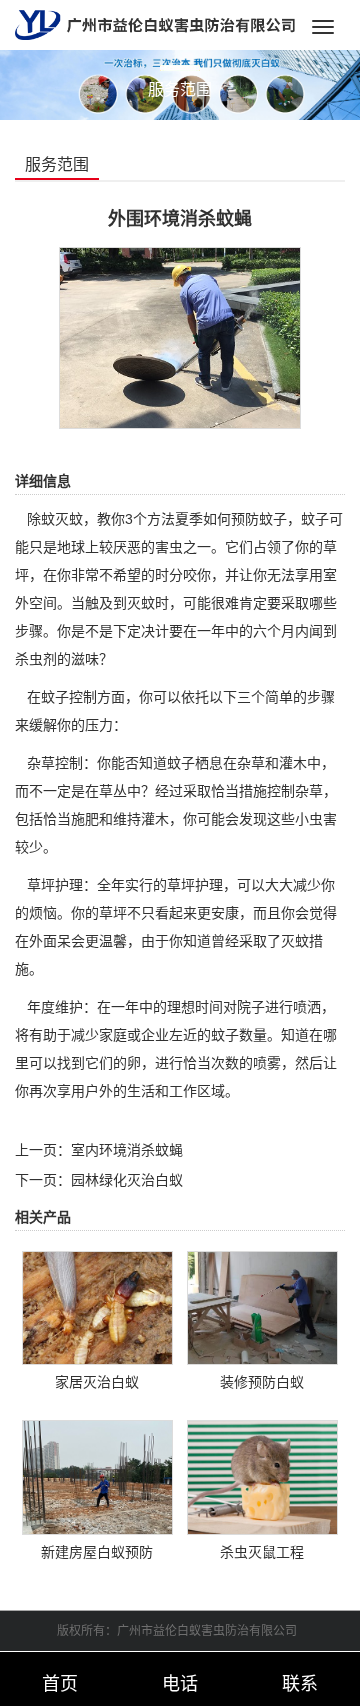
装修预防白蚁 (262, 1382)
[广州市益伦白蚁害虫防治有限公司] (155, 24)
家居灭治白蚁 (97, 1382)
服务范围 (57, 164)
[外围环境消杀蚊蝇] (180, 337)
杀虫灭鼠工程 (262, 1552)
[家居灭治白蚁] (98, 1307)
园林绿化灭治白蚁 (127, 1180)
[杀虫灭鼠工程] (263, 1476)
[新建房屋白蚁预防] (98, 1476)
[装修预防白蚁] (263, 1307)
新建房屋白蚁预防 (97, 1552)
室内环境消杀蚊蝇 (127, 1150)
